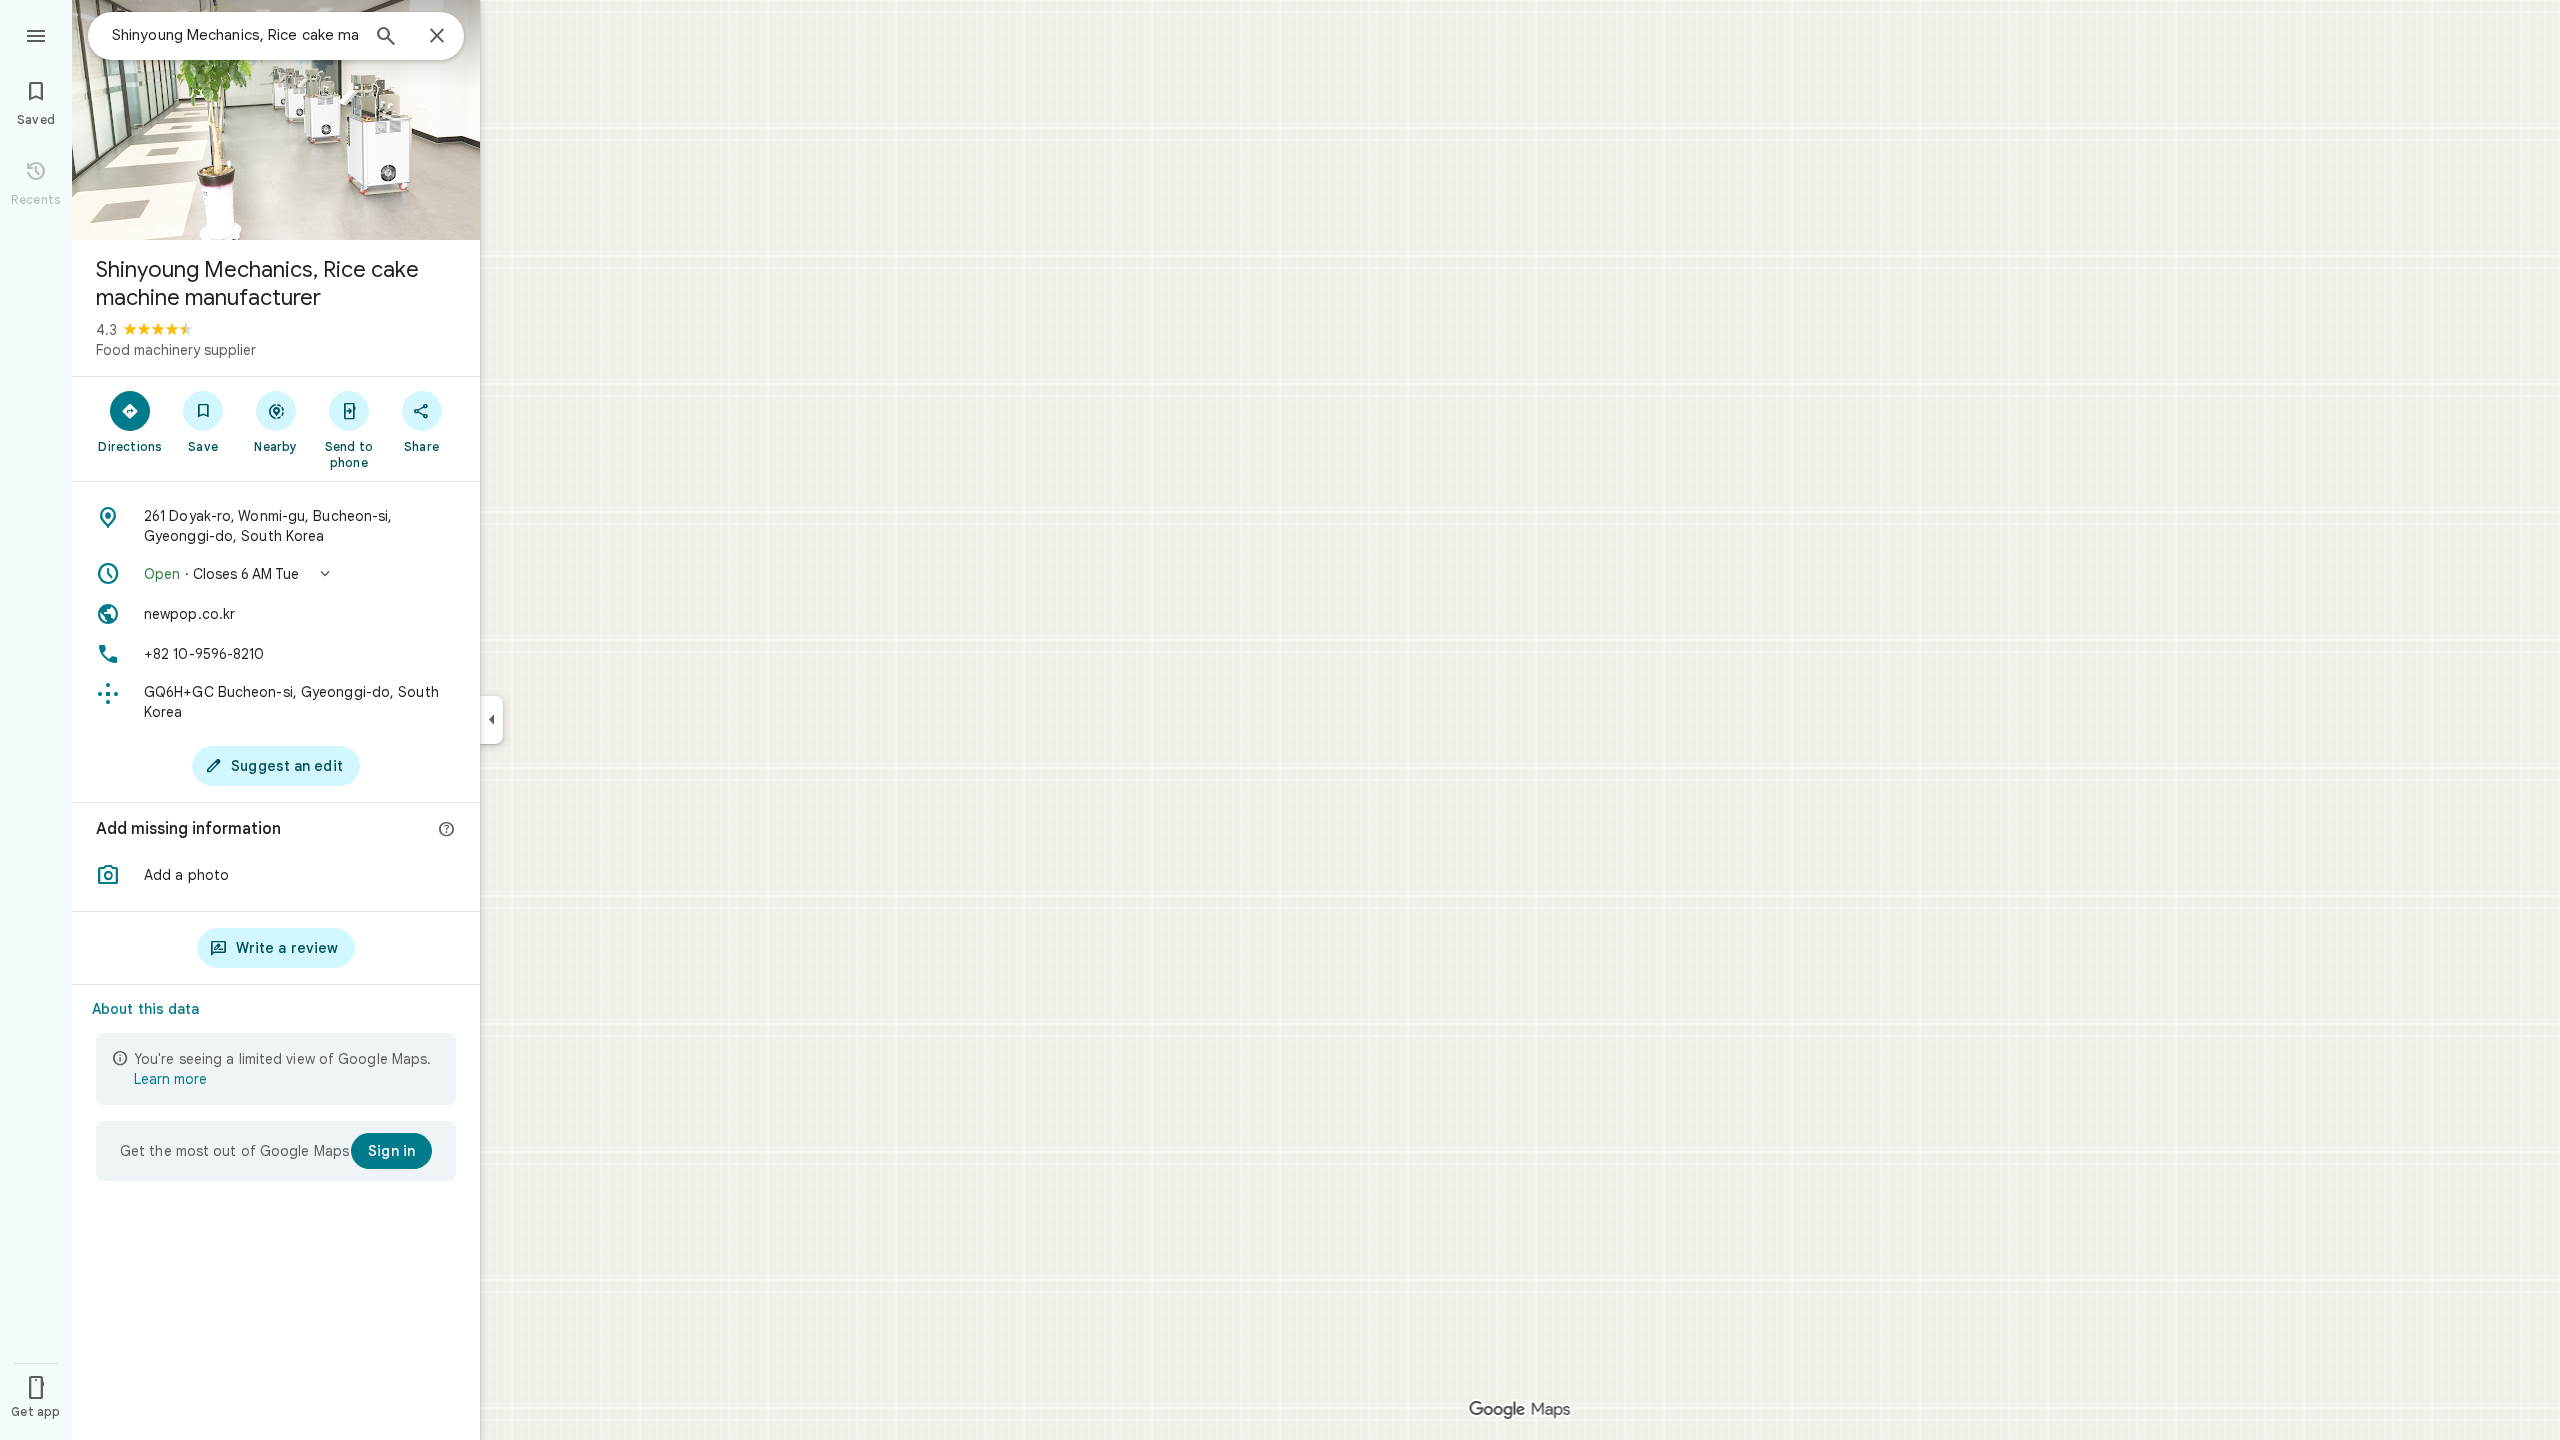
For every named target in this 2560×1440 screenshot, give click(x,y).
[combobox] (235, 35)
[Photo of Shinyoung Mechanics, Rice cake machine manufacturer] (276, 120)
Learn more (170, 1079)
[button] (276, 574)
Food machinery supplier (176, 350)
